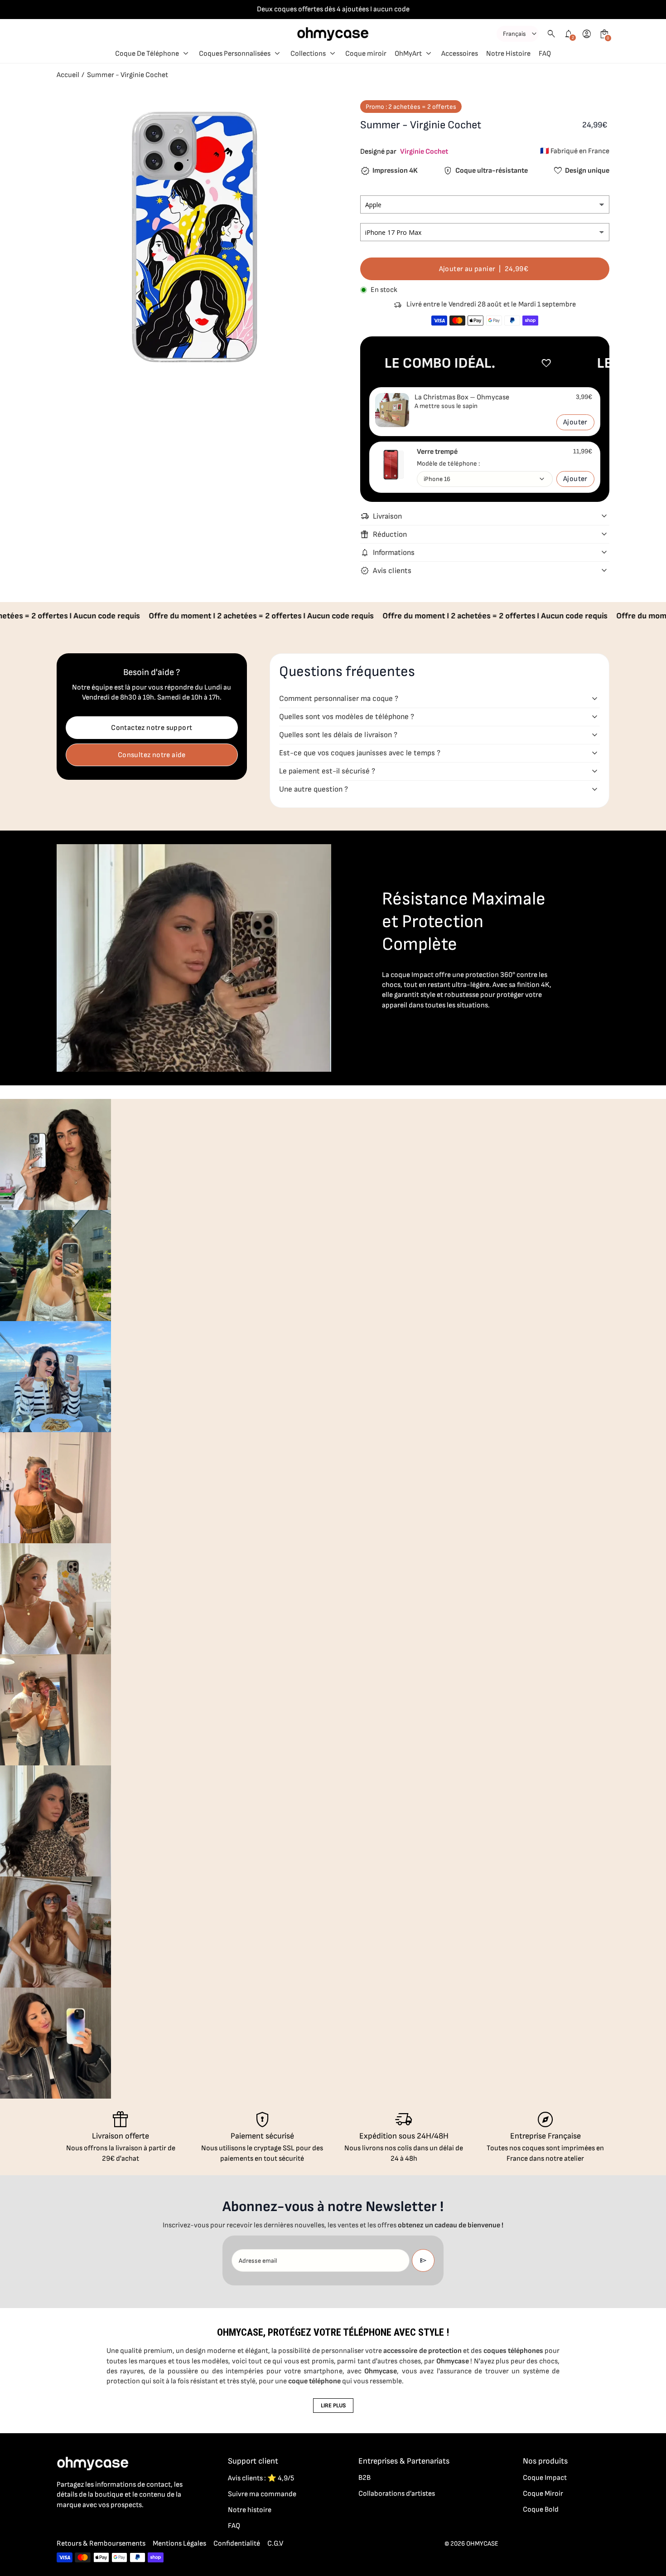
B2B (364, 2478)
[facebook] (62, 2525)
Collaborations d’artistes (397, 2494)
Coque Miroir (543, 2494)
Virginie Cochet (424, 152)
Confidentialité (237, 2544)
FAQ (234, 2526)
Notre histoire (250, 2510)
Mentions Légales (179, 2544)
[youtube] (116, 2525)
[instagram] (80, 2525)
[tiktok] (98, 2525)
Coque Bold (541, 2510)
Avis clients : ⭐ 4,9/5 (261, 2478)
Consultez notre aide (152, 755)
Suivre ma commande (262, 2494)
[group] (55, 1154)
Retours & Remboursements (101, 2544)
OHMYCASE (482, 2544)
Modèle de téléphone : (448, 464)
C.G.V (275, 2544)
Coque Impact (545, 2478)
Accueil (68, 75)
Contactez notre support (152, 728)
